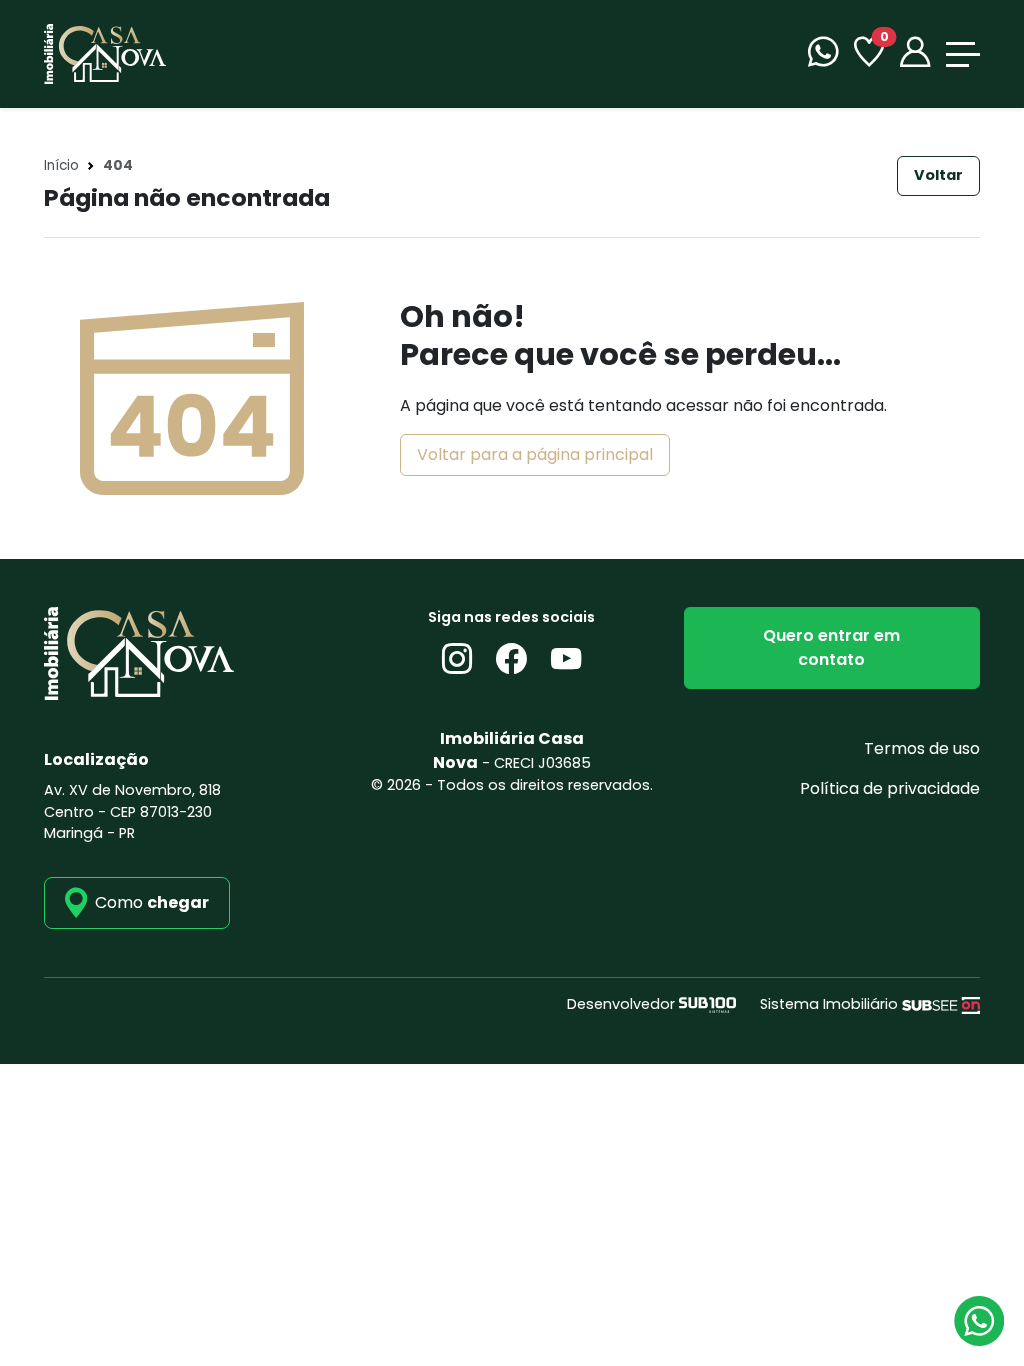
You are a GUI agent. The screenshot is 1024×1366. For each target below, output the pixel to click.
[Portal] (915, 54)
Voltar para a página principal (535, 454)
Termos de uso (922, 748)
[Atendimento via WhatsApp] (979, 1321)
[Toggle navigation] (963, 54)
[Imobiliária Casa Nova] (105, 52)
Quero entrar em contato (831, 647)
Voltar (938, 175)
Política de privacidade (890, 788)
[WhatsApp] (823, 54)
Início (61, 165)
